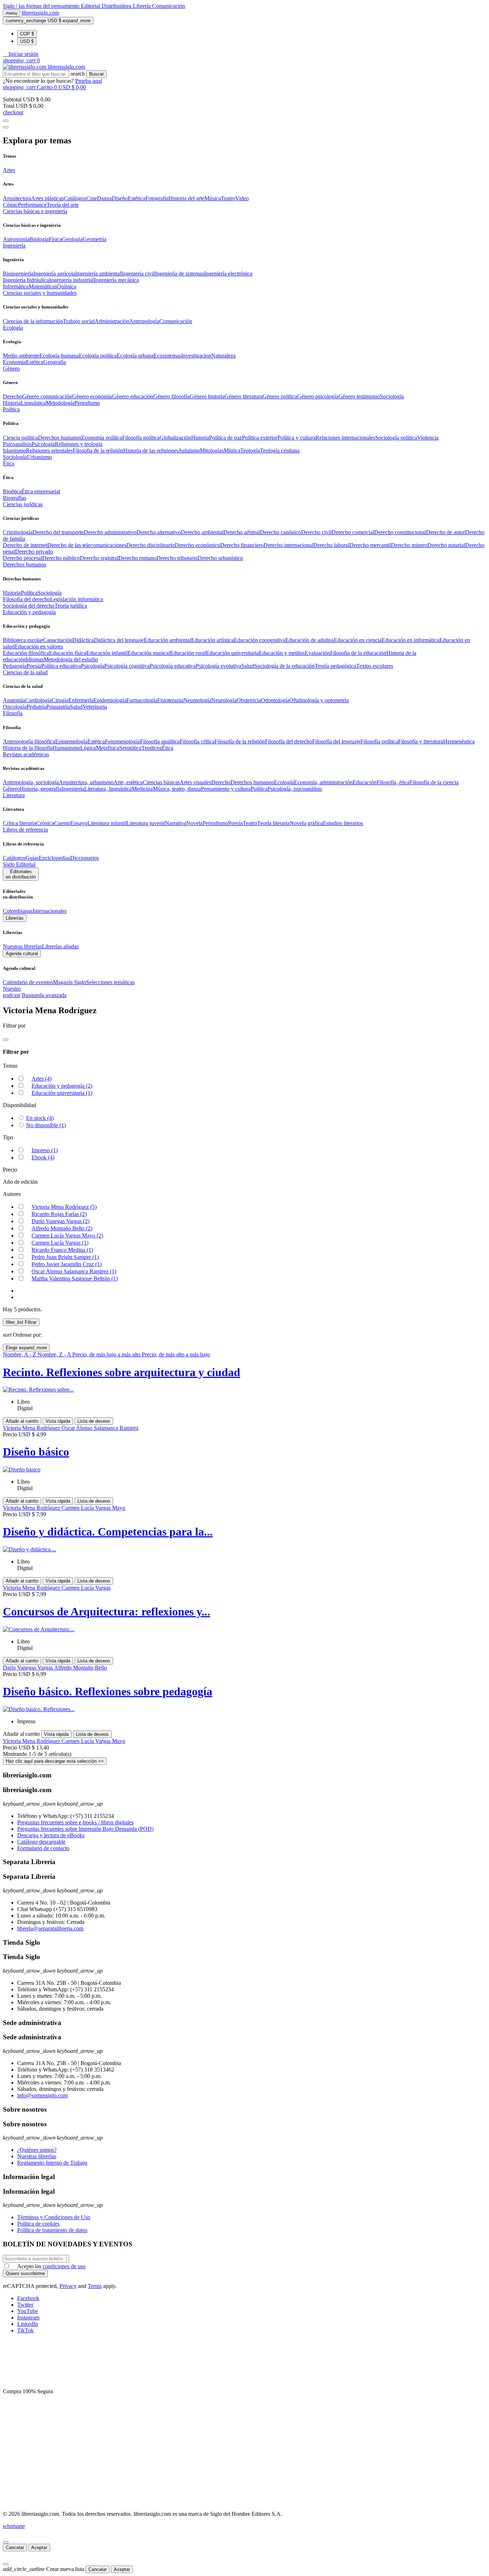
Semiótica (130, 748)
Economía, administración (323, 782)
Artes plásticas (47, 198)
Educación (365, 782)
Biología (39, 239)
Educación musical (149, 653)
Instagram (28, 2318)
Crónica (45, 823)
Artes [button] (9, 170)
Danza (104, 198)
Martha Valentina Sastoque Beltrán (75, 1279)
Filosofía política (141, 438)
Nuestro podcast (12, 992)
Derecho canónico (280, 532)
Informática (16, 286)
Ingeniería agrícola (54, 274)
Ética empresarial (41, 491)
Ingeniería (73, 789)
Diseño (120, 198)
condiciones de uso (64, 2266)
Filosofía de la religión (240, 741)
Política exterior (260, 438)
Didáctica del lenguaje (119, 640)
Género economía (92, 396)
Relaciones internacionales (345, 438)
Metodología (60, 403)
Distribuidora (117, 6)
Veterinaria (95, 707)
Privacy (68, 2286)
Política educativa (61, 666)
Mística (232, 451)
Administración (112, 321)
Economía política (102, 438)
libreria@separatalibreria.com (50, 1928)
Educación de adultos (309, 640)
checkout (13, 112)
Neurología (224, 700)
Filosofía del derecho (26, 599)
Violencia (428, 438)
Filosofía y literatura (421, 741)
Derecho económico (197, 545)
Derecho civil (316, 532)
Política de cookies (38, 2224)
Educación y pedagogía (62, 1086)
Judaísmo (189, 451)
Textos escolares (375, 666)
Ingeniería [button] (14, 246)
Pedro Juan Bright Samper (65, 1257)
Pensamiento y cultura (226, 789)
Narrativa (176, 823)
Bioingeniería (18, 274)
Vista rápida (58, 1421)
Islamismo (14, 451)
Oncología (15, 707)
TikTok (25, 2330)
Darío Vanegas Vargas (60, 1221)
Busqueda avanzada (44, 995)
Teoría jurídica (71, 606)
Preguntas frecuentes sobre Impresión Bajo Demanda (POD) (85, 1829)
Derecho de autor (446, 532)
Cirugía (60, 700)
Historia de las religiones (151, 451)
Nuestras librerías (22, 946)
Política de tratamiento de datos (52, 2230)
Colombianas (18, 911)
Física (55, 239)
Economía (14, 362)
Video (242, 198)
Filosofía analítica (160, 741)
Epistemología (71, 741)
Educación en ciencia (358, 640)
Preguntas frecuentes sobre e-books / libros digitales (75, 1822)
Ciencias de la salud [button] (25, 672)
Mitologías (212, 451)
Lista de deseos (94, 1421)
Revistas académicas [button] (26, 754)
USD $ (27, 41)
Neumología (197, 700)
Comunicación (169, 6)
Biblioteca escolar (23, 640)
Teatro (228, 198)
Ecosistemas (167, 356)
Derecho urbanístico (220, 558)
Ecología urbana (135, 356)
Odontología (275, 700)
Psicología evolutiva (219, 666)
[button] (21, 54)
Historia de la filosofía (28, 748)
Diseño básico (36, 1452)
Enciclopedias (54, 858)
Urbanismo (39, 457)
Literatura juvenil (146, 823)
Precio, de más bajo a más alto (107, 1354)
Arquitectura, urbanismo (86, 782)
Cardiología (38, 700)
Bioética (12, 491)
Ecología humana (59, 356)
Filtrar (21, 1322)
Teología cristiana (280, 451)
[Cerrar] (6, 2542)
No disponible (46, 1125)
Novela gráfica (306, 823)
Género (11, 789)
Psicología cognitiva (127, 666)
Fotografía (157, 198)
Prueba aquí (89, 81)
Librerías (15, 918)
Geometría (95, 239)
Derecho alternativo (159, 532)
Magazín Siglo (69, 982)
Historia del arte (187, 198)
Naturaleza (223, 356)
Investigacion (196, 356)
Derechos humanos (60, 438)
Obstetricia (249, 700)
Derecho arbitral (242, 532)
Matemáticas (43, 286)
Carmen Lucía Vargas (60, 1243)
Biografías (14, 498)
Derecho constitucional (400, 532)
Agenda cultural (22, 954)
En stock (40, 1118)
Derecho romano (137, 558)
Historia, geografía (41, 789)
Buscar (96, 74)
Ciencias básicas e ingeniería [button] (35, 211)
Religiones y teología (79, 444)
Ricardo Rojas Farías (59, 1214)
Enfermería (81, 700)
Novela (194, 823)
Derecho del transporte (58, 532)
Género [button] (11, 368)
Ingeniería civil (138, 274)
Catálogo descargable (41, 1842)
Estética (137, 198)
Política (29, 593)
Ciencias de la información (33, 321)
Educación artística (212, 640)
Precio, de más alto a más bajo (176, 1354)
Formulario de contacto (43, 1848)
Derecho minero (409, 545)
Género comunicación (47, 396)
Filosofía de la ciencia (434, 782)
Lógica (88, 748)
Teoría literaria (273, 823)
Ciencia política (20, 438)
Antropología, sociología (31, 782)
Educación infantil (107, 653)
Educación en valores (39, 647)
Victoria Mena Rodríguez (64, 1207)
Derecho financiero (242, 545)
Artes (42, 1079)
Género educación (133, 396)
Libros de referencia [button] (25, 830)
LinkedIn (28, 2324)
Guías (32, 858)
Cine (92, 198)
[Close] (6, 127)
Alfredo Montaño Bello (62, 1228)
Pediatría (36, 707)
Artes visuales (195, 782)
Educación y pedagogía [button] (29, 612)
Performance (32, 205)
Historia (12, 403)
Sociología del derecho (29, 606)
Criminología (18, 532)
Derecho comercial (353, 532)
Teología (250, 451)
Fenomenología (122, 741)
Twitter (25, 2305)
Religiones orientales (49, 451)
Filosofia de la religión (98, 451)
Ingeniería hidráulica (26, 280)
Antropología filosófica (29, 741)
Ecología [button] (13, 328)
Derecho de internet (25, 545)
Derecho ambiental (202, 532)
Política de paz (226, 438)
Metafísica (108, 748)
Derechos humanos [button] (25, 564)
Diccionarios (84, 858)
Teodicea (152, 748)
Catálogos (75, 198)
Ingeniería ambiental (98, 274)
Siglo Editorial (19, 864)
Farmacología (142, 700)
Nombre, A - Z (20, 1354)
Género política (280, 396)
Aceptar (39, 2548)
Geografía (55, 362)
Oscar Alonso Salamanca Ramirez (74, 1271)
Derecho (13, 396)
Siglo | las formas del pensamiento (42, 6)
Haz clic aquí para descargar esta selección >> (55, 1761)
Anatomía (14, 700)
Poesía (34, 666)
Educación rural (188, 653)
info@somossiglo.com (42, 2095)
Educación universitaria (232, 653)
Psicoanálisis (17, 444)
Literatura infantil (107, 823)
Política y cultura (296, 438)
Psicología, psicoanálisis (295, 789)
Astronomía (16, 239)
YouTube (28, 2311)
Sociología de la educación (284, 666)
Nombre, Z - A (55, 1354)
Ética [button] (9, 463)
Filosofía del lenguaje (336, 741)
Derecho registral (99, 558)
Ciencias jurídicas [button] (23, 504)
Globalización (175, 438)
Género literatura (243, 396)
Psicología (43, 444)
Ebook (43, 1157)
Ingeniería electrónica (228, 274)
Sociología (392, 396)
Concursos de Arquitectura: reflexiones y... (106, 1612)
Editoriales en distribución (21, 874)
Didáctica (83, 640)
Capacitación (58, 640)
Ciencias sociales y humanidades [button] (40, 293)
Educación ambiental (168, 640)
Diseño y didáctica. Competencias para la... (108, 1532)
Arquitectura (17, 198)
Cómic (10, 205)
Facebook (28, 2298)
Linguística (33, 403)
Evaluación (317, 653)
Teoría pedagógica (335, 666)
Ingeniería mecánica (116, 280)
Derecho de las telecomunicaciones (87, 545)
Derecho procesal (23, 558)
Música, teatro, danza (177, 789)
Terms (95, 2286)
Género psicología (318, 396)
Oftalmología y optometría (319, 700)
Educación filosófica (26, 653)
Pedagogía (15, 666)
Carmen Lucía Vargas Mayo (67, 1236)
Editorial (91, 6)
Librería (142, 6)
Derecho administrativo (110, 532)
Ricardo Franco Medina (62, 1250)
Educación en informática (410, 640)
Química (67, 286)
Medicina (142, 789)
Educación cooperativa (260, 640)
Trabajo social (79, 321)
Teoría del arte (63, 205)
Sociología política (396, 438)
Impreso (45, 1150)
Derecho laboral (331, 545)
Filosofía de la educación (358, 653)
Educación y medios (282, 653)
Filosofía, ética (393, 782)
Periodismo (87, 403)
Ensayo (79, 823)
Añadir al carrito (22, 1421)
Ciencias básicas (161, 782)
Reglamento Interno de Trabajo (52, 2163)
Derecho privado (34, 552)
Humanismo (66, 748)
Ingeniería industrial (71, 280)
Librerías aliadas (60, 946)
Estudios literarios (343, 823)
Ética (168, 748)
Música (213, 198)
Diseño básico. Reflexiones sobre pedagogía (108, 1691)
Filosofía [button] (13, 713)
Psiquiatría (58, 707)
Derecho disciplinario (151, 545)
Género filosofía (171, 396)
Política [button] (11, 409)
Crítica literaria (20, 823)
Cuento (62, 823)
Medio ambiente (21, 356)
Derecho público (61, 558)
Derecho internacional (288, 545)
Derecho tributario (177, 558)
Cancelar (15, 2548)
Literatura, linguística (108, 789)
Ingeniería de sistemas (179, 274)
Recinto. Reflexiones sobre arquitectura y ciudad (122, 1372)
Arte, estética (128, 782)
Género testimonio (359, 396)
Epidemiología (110, 700)
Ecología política (98, 356)
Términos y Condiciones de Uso (54, 2217)
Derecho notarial (446, 545)
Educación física (68, 653)
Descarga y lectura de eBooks (51, 1835)
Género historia (207, 396)
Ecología (284, 782)
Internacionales (50, 911)
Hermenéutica (459, 741)
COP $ (27, 34)
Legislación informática (77, 599)
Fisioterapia (170, 700)
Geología (72, 239)
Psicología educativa (173, 666)
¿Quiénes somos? (37, 2150)
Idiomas (35, 659)
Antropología (144, 321)
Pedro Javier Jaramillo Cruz (67, 1264)
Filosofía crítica (197, 741)
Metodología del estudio (71, 659)
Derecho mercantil (370, 545)
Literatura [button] (14, 795)
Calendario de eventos (28, 982)
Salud (248, 666)
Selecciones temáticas (110, 982)
